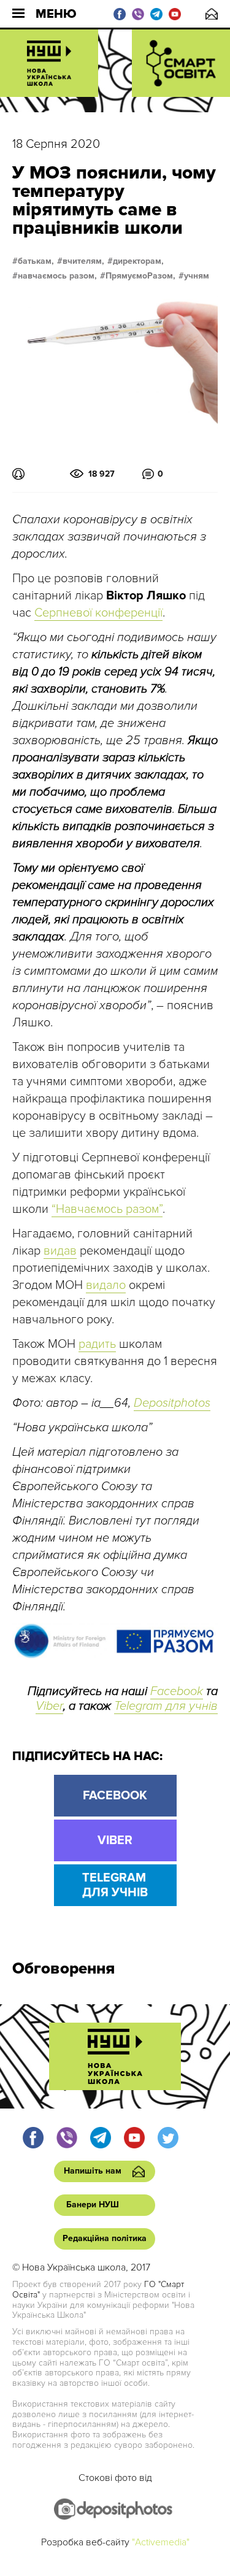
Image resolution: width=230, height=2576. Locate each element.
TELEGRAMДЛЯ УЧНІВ (115, 1885)
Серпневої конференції (98, 613)
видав (60, 1251)
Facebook (177, 1691)
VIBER (115, 1840)
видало (106, 1285)
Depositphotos (172, 1403)
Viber (49, 1706)
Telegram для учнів (166, 1706)
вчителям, (83, 261)
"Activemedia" (161, 2542)
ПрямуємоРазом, (140, 276)
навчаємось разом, (57, 276)
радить (97, 1344)
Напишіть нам (212, 14)
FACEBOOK (115, 1796)
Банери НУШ (93, 2205)
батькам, (36, 261)
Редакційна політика (105, 2238)
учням (197, 276)
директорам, (138, 261)
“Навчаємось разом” (107, 1209)
